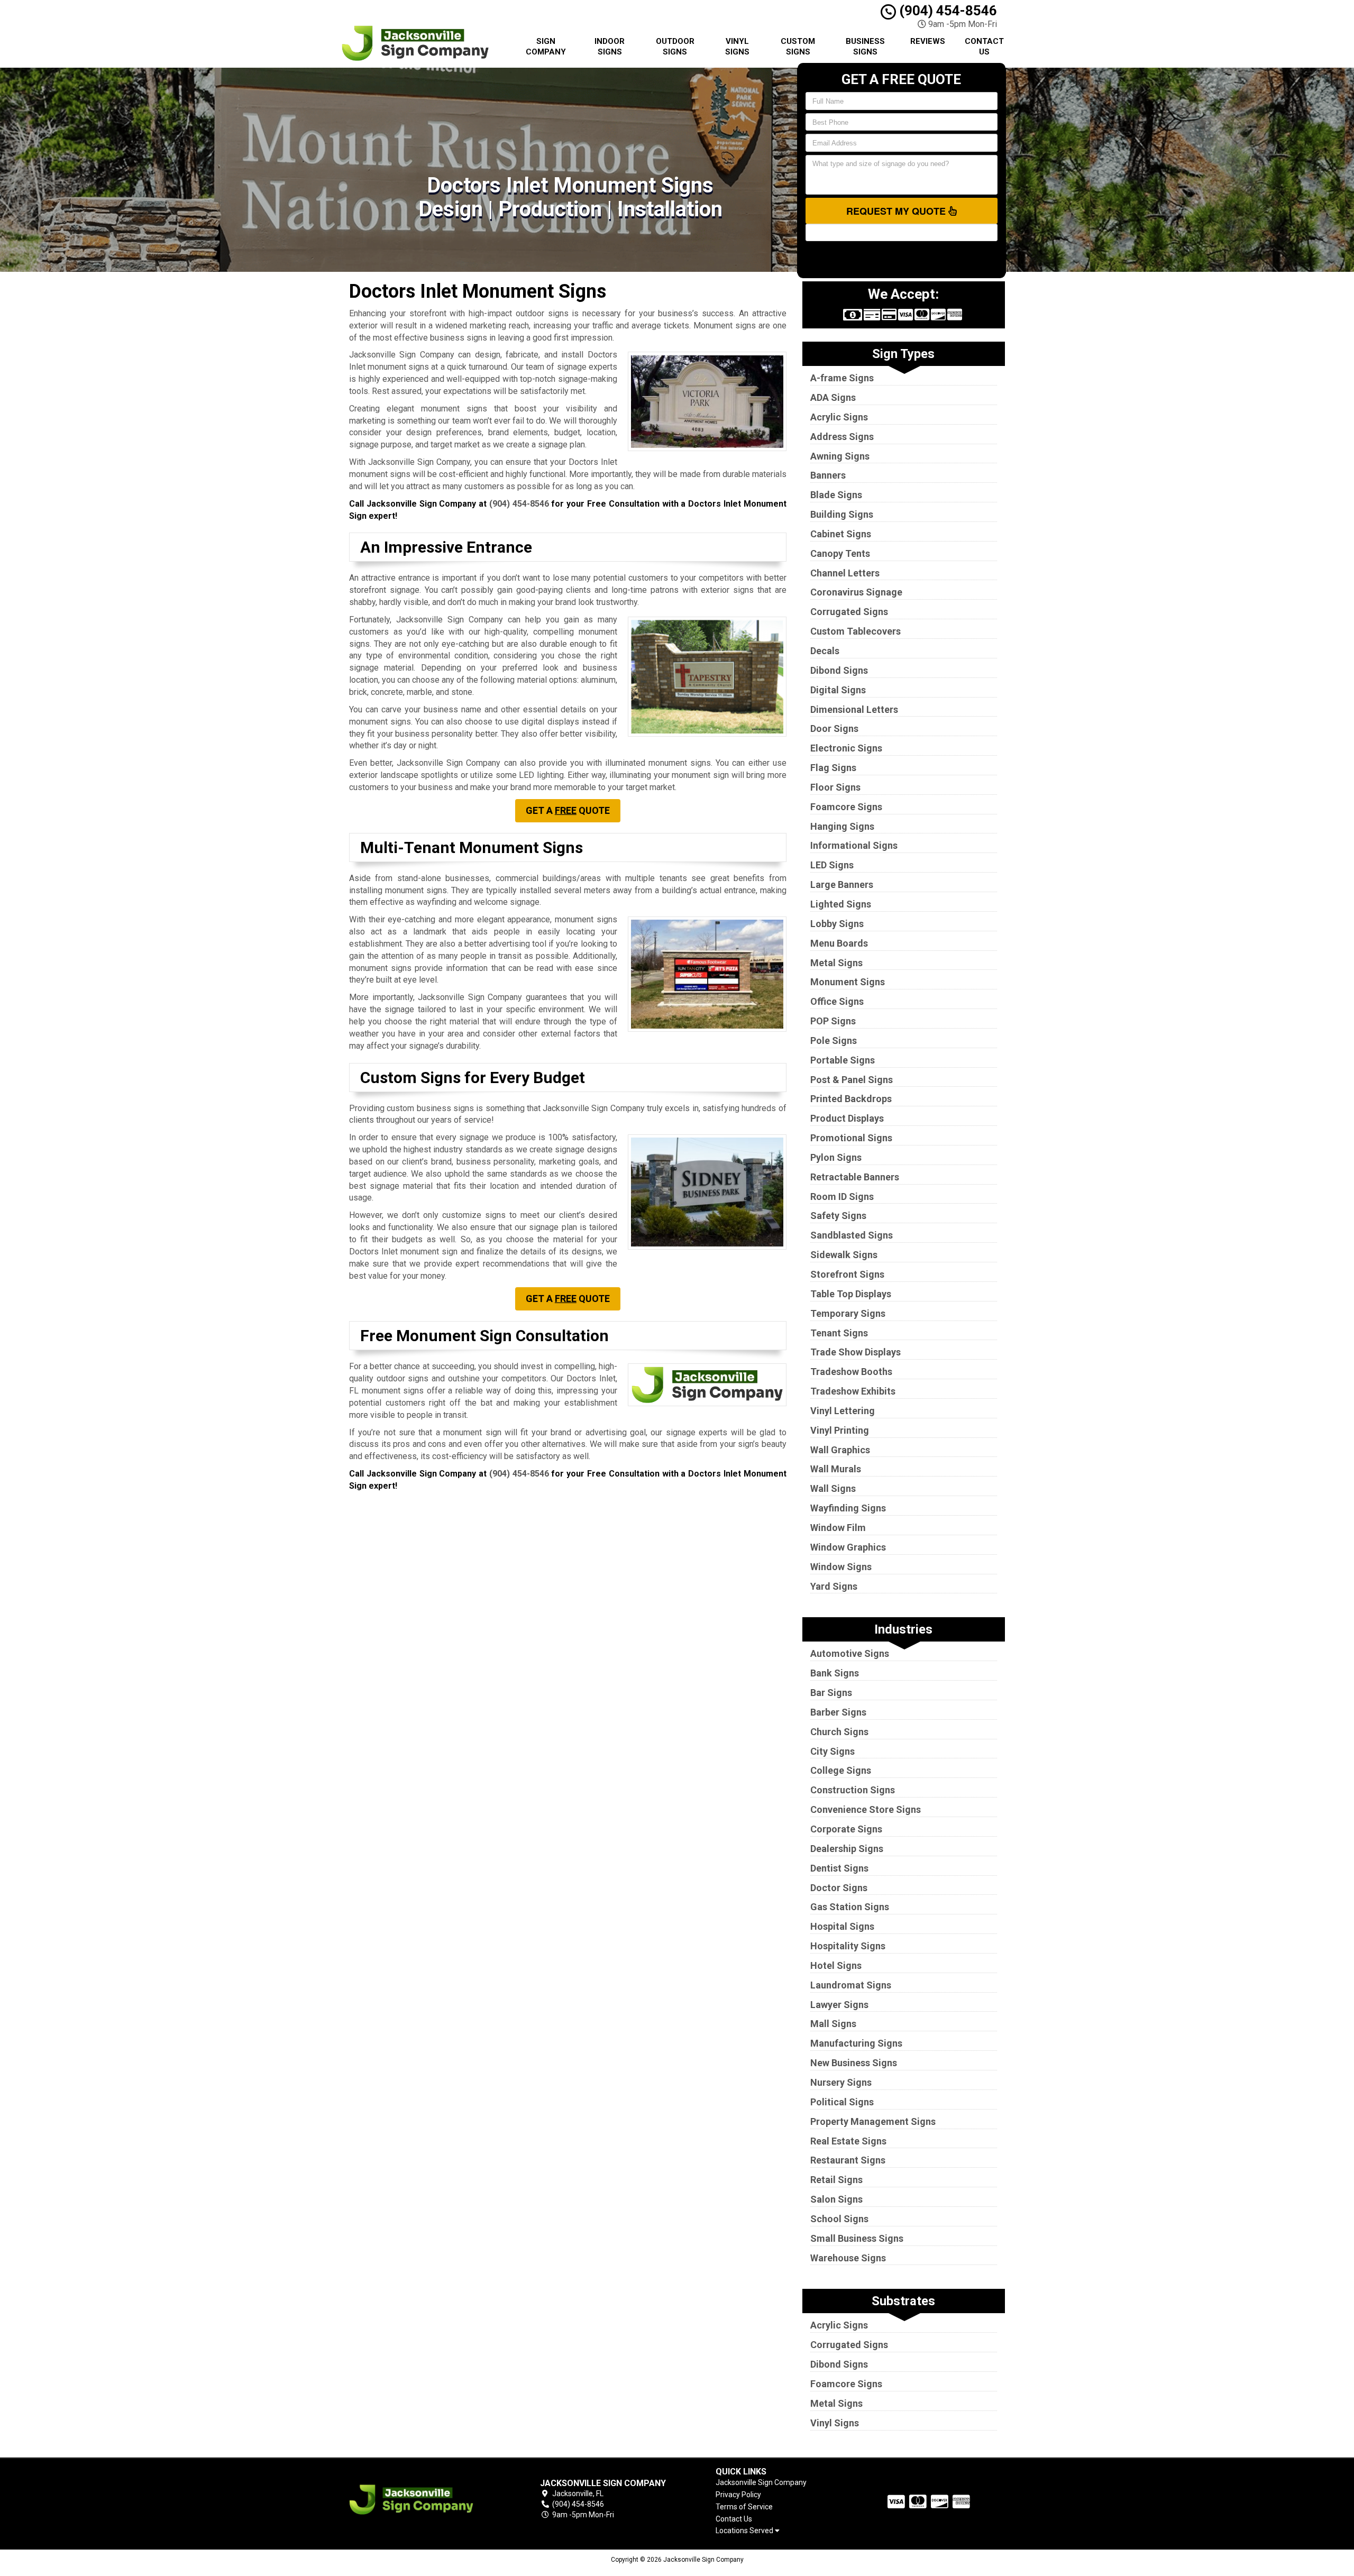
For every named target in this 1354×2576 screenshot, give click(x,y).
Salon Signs (836, 2199)
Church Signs (839, 1732)
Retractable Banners (855, 1177)
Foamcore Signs (846, 807)
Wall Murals (836, 1469)
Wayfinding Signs (848, 1508)
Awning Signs (840, 456)
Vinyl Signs (737, 47)
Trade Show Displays (856, 1352)
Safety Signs (838, 1216)
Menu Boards (839, 943)
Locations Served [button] (745, 2531)
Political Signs (842, 2102)
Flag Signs (833, 768)
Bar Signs (831, 1693)
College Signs (841, 1770)
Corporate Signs (846, 1829)
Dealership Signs (847, 1849)
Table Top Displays (851, 1294)
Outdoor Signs (675, 47)
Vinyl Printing (840, 1430)
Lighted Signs (841, 904)
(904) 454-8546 (946, 11)
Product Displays (847, 1118)
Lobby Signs (837, 924)
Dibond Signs (839, 670)
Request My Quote (897, 211)
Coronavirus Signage (856, 592)
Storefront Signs (847, 1274)
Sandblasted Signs (852, 1235)
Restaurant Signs (848, 2160)
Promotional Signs (851, 1138)
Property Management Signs (873, 2121)
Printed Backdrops (851, 1099)
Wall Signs (833, 1488)
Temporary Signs (848, 1313)
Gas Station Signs (850, 1907)
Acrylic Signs (839, 417)
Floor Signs (835, 787)
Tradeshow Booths (851, 1372)
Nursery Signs (841, 2082)
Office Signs (837, 1001)
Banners (828, 475)
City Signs (832, 1751)
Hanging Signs (842, 826)
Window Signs (841, 1567)
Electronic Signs (846, 748)
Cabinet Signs (841, 534)
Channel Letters (845, 573)
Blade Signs (836, 495)
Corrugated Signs (849, 612)
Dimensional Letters (854, 709)
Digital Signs (838, 690)
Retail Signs (836, 2180)
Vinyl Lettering (843, 1411)
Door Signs (834, 728)
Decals (825, 651)
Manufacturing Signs (856, 2043)
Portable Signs (843, 1060)
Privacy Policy (738, 2495)
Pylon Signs (836, 1157)
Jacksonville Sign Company (761, 2482)
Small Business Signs (857, 2238)
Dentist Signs (839, 1868)
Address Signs (842, 437)
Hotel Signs (836, 1965)
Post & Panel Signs (852, 1080)
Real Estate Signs (848, 2141)
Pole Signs (834, 1041)
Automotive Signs (850, 1653)
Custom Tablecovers (856, 631)
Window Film (838, 1528)
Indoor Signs (610, 47)
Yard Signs (834, 1586)
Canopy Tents (840, 553)
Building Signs (842, 514)
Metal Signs (836, 963)
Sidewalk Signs (844, 1255)
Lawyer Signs (839, 2005)
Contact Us (984, 47)
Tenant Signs (839, 1333)
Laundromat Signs (851, 1985)
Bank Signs (835, 1673)
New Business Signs (854, 2063)
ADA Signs (833, 397)
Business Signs (865, 47)
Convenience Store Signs (866, 1809)
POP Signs (833, 1021)
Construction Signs (853, 1790)
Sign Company (546, 47)
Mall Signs (833, 2024)
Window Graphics (848, 1547)
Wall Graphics (840, 1450)
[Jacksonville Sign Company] (425, 2500)
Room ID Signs (842, 1197)
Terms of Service (744, 2507)
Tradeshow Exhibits (853, 1391)
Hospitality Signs (848, 1946)
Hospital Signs (842, 1926)
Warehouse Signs (848, 2258)
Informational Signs (854, 845)
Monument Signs (848, 982)
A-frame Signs (842, 378)
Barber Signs (838, 1712)
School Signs (839, 2219)
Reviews (928, 41)
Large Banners (842, 884)
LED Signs (832, 865)
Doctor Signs (839, 1888)
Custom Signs (798, 47)
